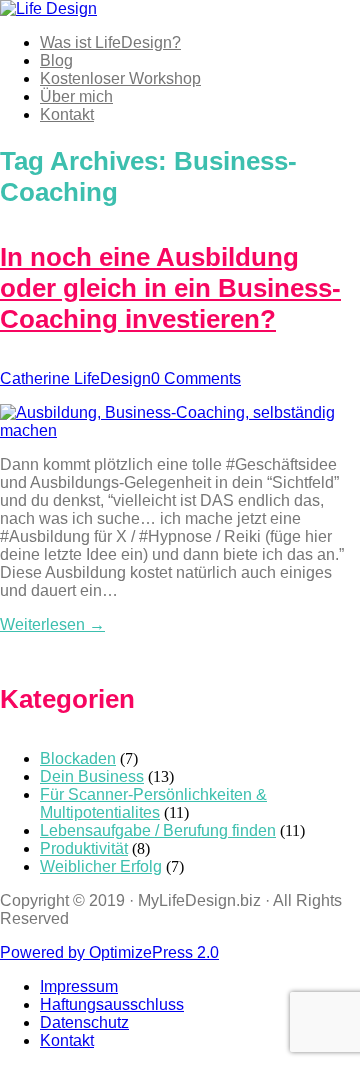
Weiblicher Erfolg (101, 866)
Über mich (76, 96)
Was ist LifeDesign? (110, 42)
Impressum (79, 986)
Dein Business (92, 776)
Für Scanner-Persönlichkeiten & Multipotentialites (153, 803)
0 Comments (196, 378)
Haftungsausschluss (112, 1004)
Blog (56, 60)
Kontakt (67, 114)
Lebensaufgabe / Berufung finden (158, 830)
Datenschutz (84, 1022)
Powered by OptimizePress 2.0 (109, 952)
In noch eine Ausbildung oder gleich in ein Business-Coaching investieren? (170, 288)
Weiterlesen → (52, 624)
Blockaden (78, 758)
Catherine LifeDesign (75, 378)
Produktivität (84, 848)
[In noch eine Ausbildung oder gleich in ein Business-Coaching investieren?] (180, 430)
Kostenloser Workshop (120, 78)
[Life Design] (48, 8)
